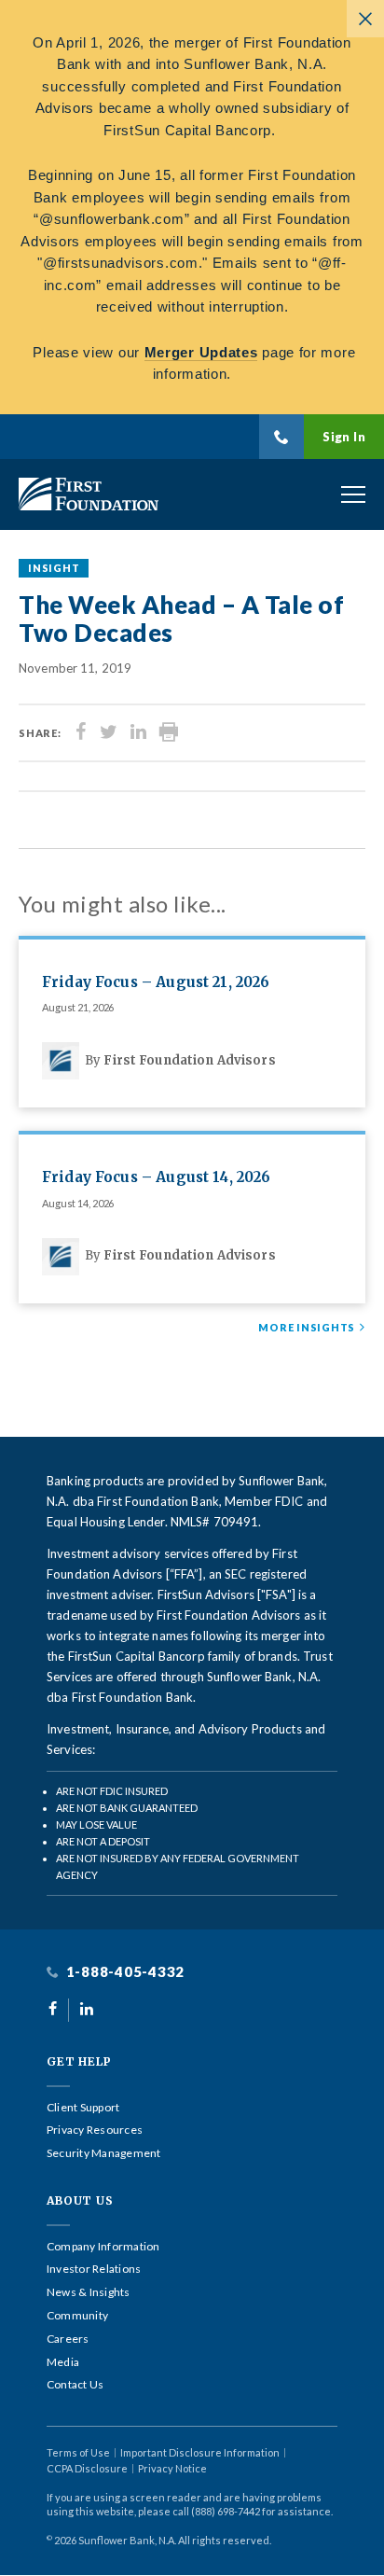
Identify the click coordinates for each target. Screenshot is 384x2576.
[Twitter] (109, 733)
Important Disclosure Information (200, 2452)
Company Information (103, 2247)
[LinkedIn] (138, 733)
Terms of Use (78, 2452)
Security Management (104, 2153)
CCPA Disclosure (87, 2468)
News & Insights (89, 2292)
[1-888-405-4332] (281, 437)
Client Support (83, 2108)
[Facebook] (81, 733)
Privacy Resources (95, 2130)
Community (77, 2316)
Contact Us (75, 2385)
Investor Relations (94, 2269)
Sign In (344, 437)
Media (63, 2362)
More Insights (307, 1328)
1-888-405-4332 (123, 1972)
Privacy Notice (172, 2468)
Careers (68, 2339)
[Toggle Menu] (353, 494)
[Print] (169, 733)
